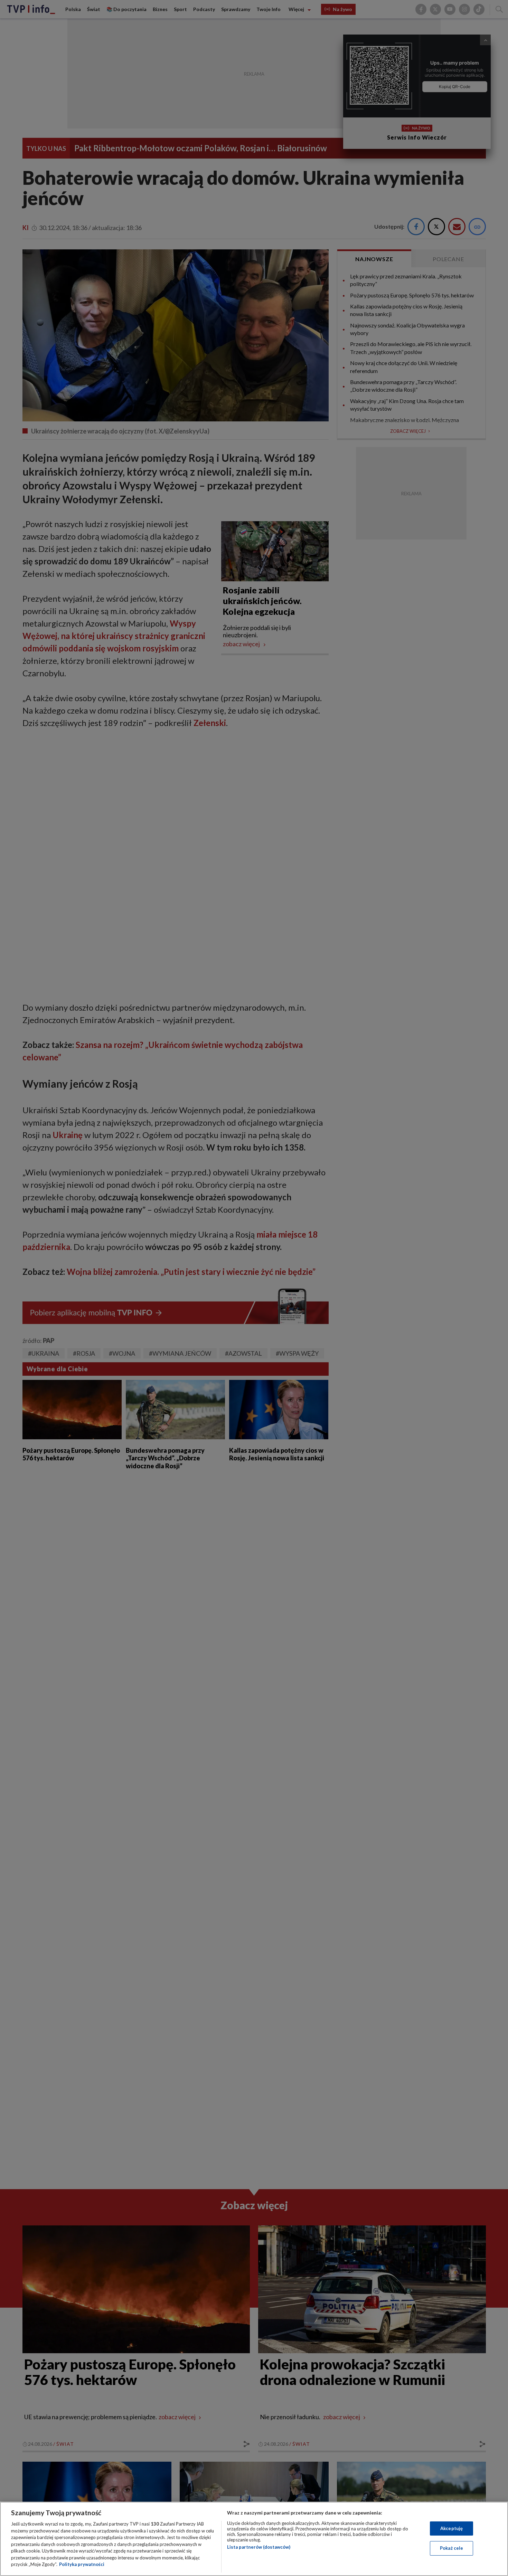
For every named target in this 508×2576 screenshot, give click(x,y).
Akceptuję (451, 2528)
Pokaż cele (451, 2548)
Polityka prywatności (82, 2564)
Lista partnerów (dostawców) (259, 2547)
